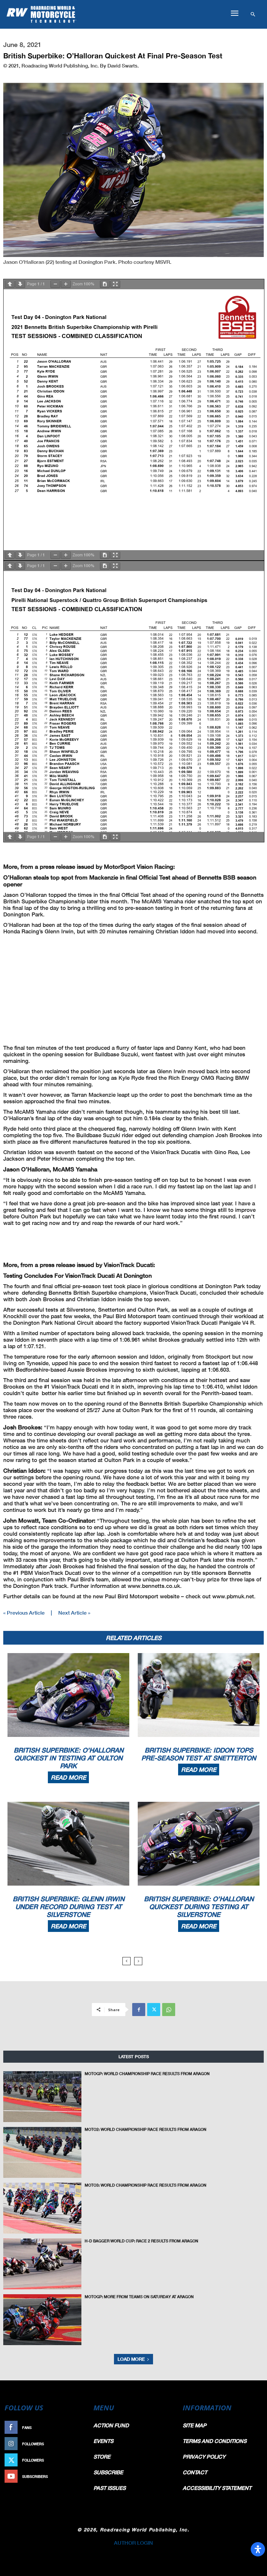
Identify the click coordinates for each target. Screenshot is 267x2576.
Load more (131, 2359)
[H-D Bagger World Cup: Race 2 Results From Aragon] (42, 2264)
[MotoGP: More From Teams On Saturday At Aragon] (42, 2320)
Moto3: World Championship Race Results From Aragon (146, 2185)
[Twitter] (154, 2010)
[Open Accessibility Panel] (258, 2549)
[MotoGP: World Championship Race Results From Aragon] (42, 2097)
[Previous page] (10, 284)
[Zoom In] (66, 284)
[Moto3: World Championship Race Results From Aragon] (42, 2208)
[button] (234, 13)
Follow (77, 2444)
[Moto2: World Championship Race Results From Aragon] (42, 2152)
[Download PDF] (105, 284)
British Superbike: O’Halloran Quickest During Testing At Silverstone (199, 1906)
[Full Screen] (115, 284)
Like (80, 2427)
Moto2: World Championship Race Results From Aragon (146, 2129)
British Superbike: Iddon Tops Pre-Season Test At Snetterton (199, 1754)
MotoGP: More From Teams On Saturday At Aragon (139, 2297)
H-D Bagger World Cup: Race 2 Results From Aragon (141, 2241)
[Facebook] (139, 2010)
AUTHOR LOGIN (133, 2543)
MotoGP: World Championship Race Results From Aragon (147, 2074)
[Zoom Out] (55, 284)
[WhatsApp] (169, 2010)
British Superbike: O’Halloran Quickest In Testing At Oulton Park (69, 1758)
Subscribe (74, 2476)
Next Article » (74, 1612)
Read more (68, 1777)
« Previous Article (24, 1612)
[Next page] (20, 284)
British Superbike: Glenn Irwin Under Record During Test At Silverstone (69, 1906)
